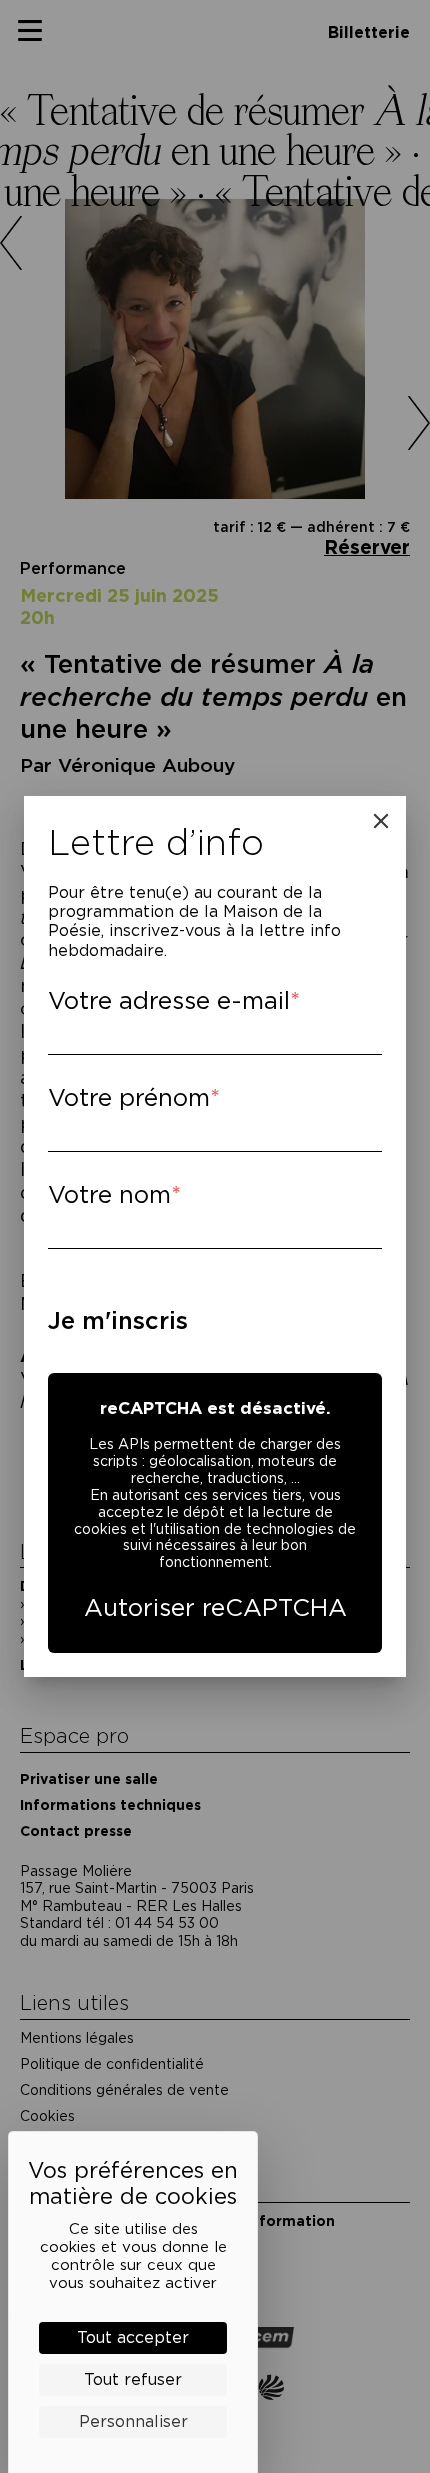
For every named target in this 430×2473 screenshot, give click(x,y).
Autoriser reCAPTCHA (215, 1607)
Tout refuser (133, 2379)
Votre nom (109, 1194)
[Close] (381, 821)
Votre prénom (129, 1097)
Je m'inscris (118, 1320)
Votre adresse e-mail (169, 1000)
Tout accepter (133, 2337)
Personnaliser (133, 2421)
